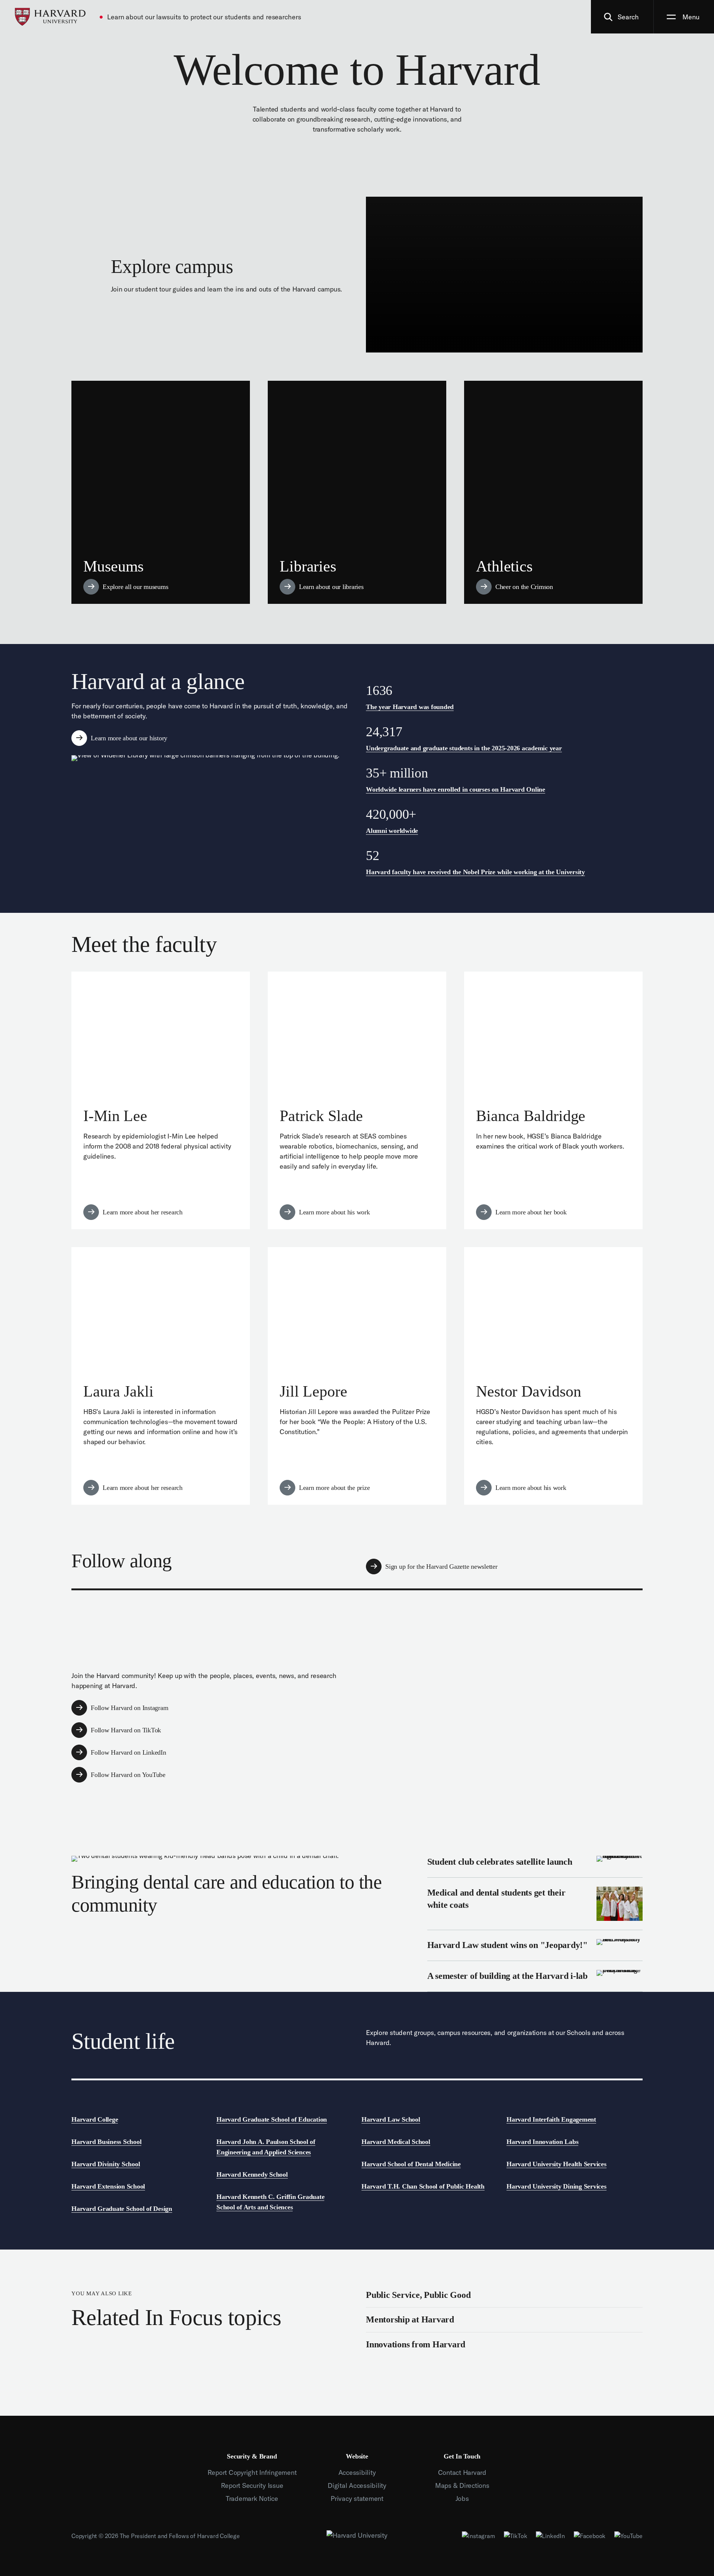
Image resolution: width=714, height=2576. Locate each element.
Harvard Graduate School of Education (272, 2119)
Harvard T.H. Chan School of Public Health (423, 2186)
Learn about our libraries (357, 492)
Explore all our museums (161, 492)
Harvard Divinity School (106, 2164)
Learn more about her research (161, 1100)
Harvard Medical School (396, 2142)
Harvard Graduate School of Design (122, 2209)
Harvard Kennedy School (252, 2174)
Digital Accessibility (357, 2485)
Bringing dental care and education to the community (243, 1898)
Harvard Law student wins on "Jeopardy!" (535, 1945)
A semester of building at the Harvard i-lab (535, 1976)
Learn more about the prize (357, 1376)
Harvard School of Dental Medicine (411, 2164)
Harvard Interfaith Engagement (551, 2119)
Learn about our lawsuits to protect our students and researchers (204, 17)
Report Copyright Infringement (252, 2472)
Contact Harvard (462, 2472)
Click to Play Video (504, 275)
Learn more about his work (357, 1100)
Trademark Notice (252, 2498)
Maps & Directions (462, 2485)
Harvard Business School (106, 2142)
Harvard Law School (391, 2119)
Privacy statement (357, 2498)
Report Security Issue (252, 2485)
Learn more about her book (553, 1100)
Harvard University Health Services (557, 2164)
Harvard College (95, 2119)
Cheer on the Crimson (553, 492)
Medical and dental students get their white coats (535, 1904)
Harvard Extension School (108, 2186)
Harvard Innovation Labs (542, 2142)
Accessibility (357, 2472)
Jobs (462, 2498)
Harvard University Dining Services (557, 2186)
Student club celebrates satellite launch (535, 1867)
